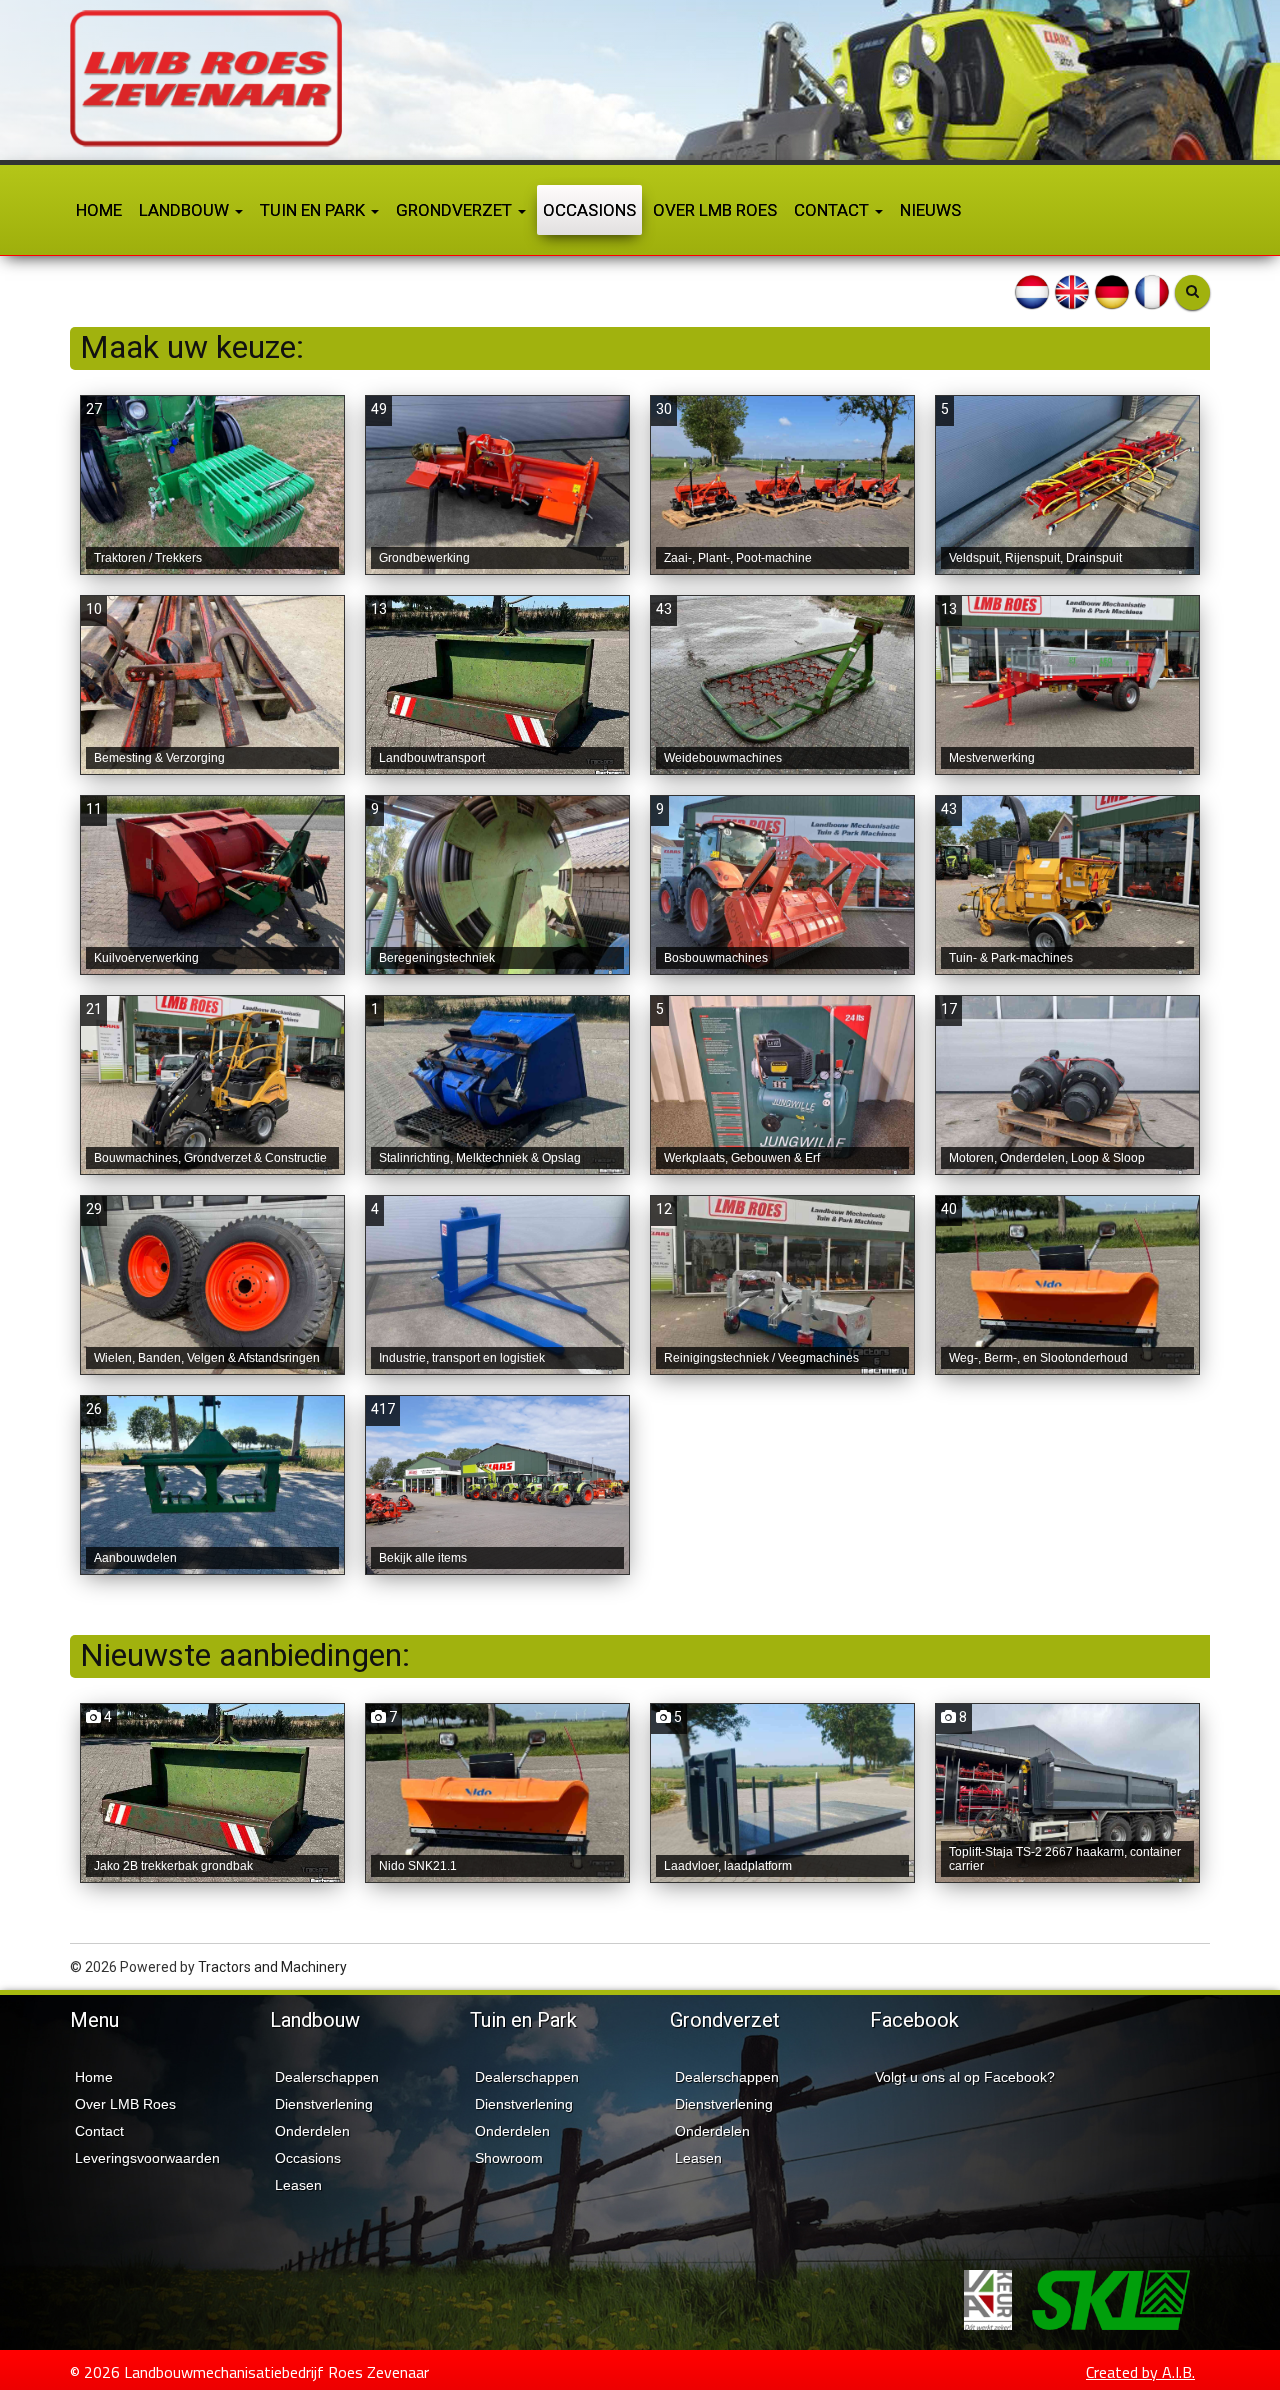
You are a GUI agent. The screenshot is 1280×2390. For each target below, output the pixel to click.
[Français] (1152, 291)
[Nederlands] (1032, 291)
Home (99, 210)
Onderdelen (312, 2131)
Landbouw (186, 210)
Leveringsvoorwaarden (147, 2158)
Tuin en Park (314, 210)
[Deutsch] (1112, 291)
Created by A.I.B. (1140, 2372)
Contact (833, 210)
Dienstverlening (324, 2104)
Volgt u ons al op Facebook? (965, 2077)
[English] (1072, 291)
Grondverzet (456, 210)
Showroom (509, 2158)
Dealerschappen (327, 2077)
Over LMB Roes (715, 210)
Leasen (298, 2185)
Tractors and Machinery (272, 1967)
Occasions (589, 210)
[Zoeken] (1192, 292)
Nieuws (930, 210)
